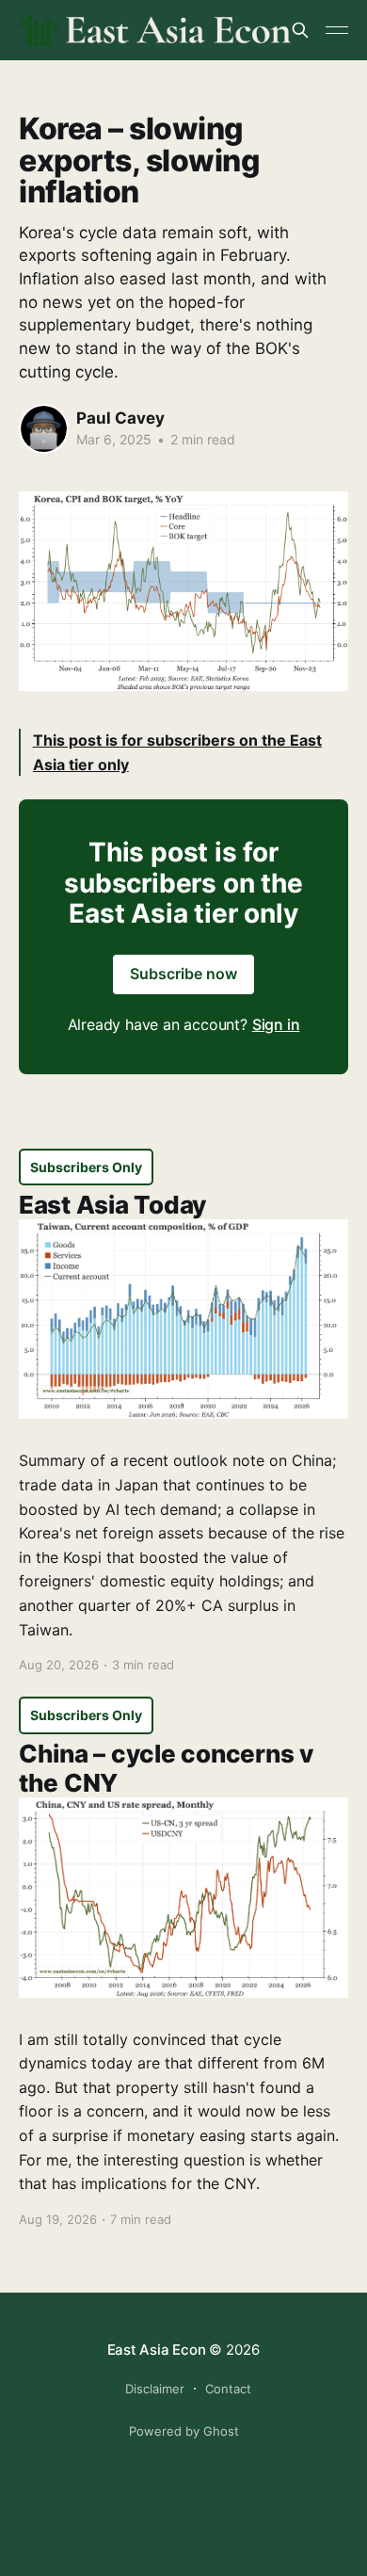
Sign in (276, 1024)
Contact (228, 2389)
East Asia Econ (157, 2350)
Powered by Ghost (184, 2431)
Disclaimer (155, 2389)
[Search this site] (300, 30)
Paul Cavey (120, 418)
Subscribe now (183, 974)
